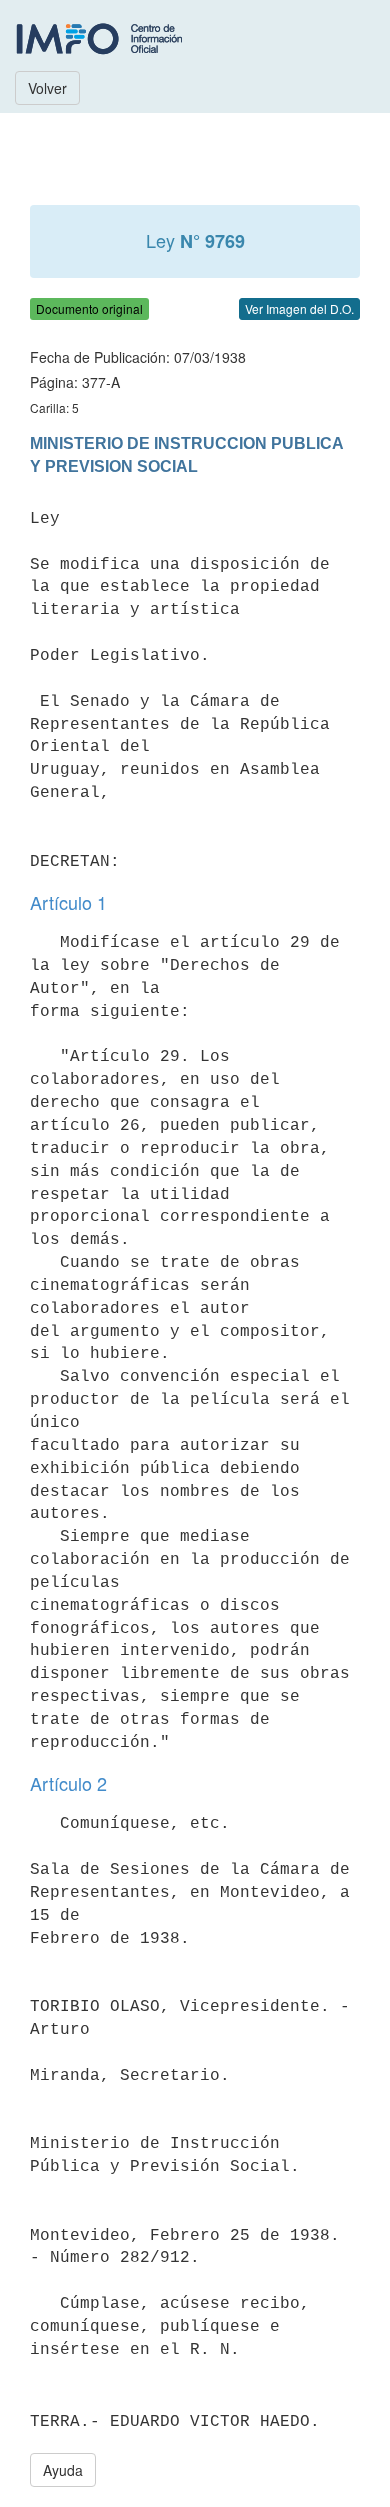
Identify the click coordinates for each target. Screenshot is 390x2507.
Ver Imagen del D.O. (299, 308)
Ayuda (63, 2470)
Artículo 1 (68, 902)
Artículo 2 (68, 1783)
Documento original (89, 308)
